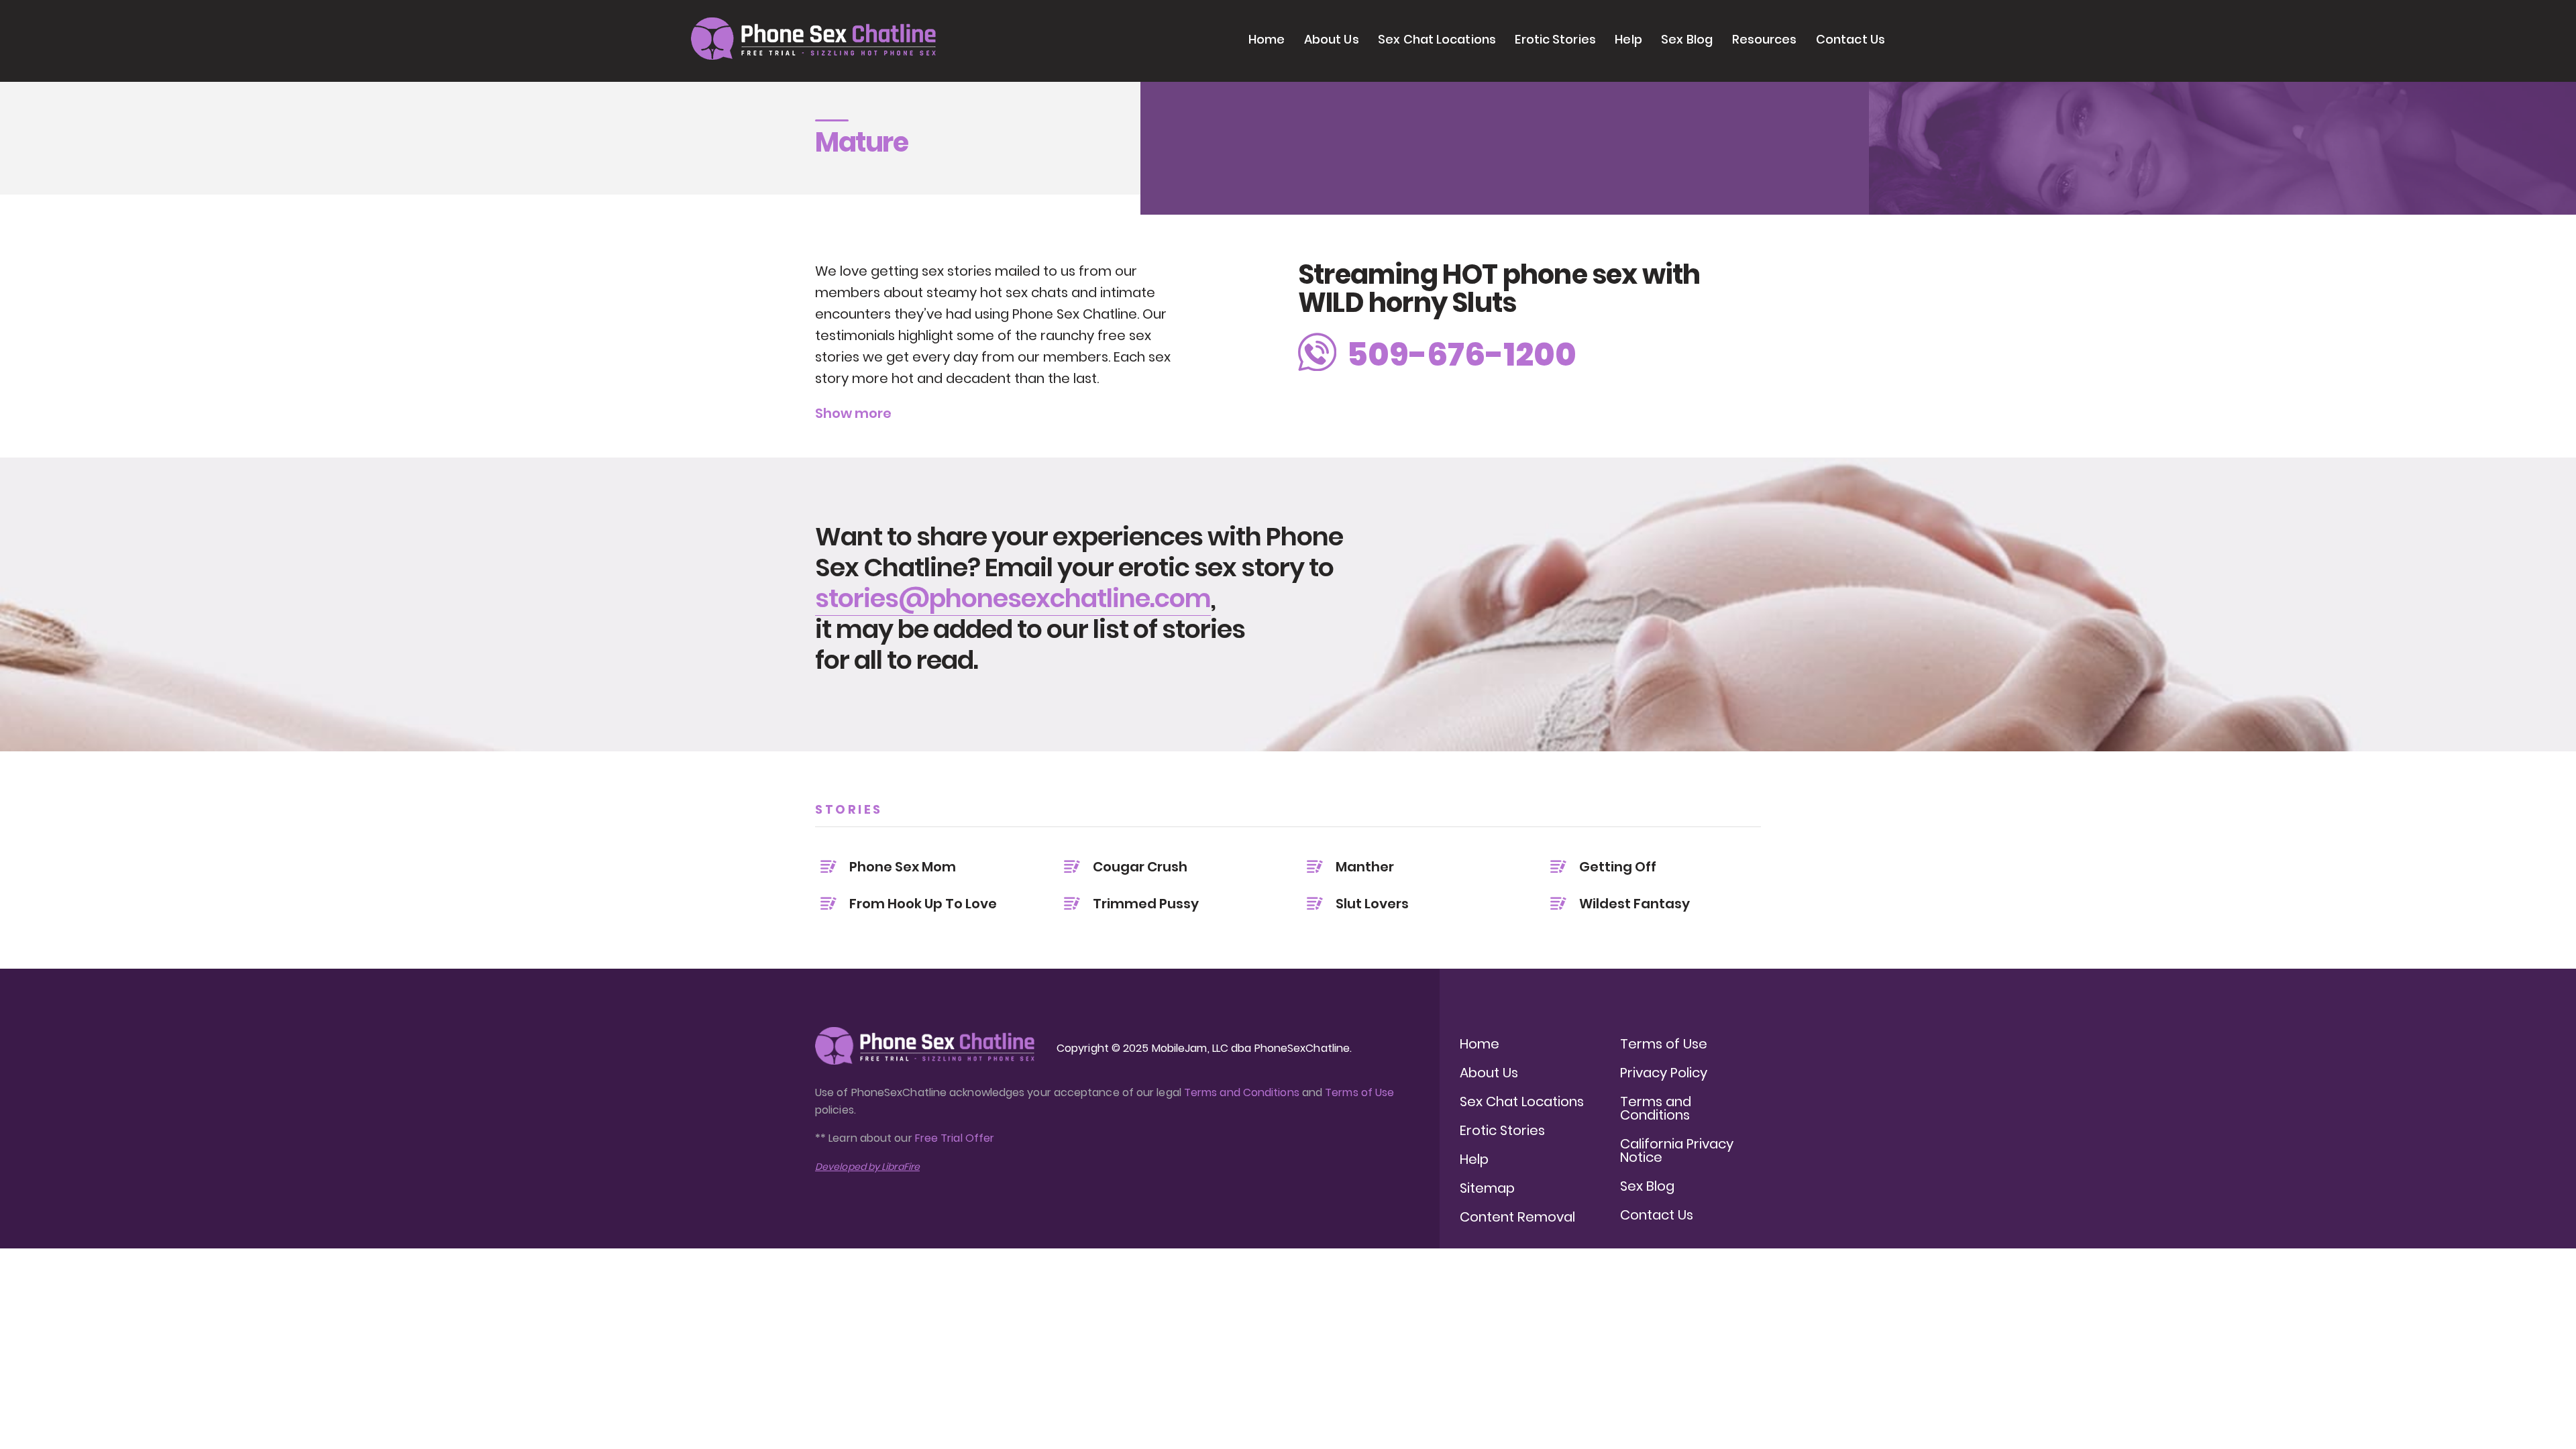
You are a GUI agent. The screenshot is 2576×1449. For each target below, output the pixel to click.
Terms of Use (1359, 1092)
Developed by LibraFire (867, 1167)
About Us (1332, 39)
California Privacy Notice (1677, 1150)
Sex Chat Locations (1437, 39)
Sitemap (1487, 1188)
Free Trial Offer (955, 1138)
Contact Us (1850, 39)
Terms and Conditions (1242, 1092)
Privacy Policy (1664, 1073)
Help (1628, 39)
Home (1267, 39)
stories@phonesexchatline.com (1013, 598)
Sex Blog (1687, 39)
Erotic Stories (1555, 39)
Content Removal (1517, 1217)
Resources (1765, 39)
